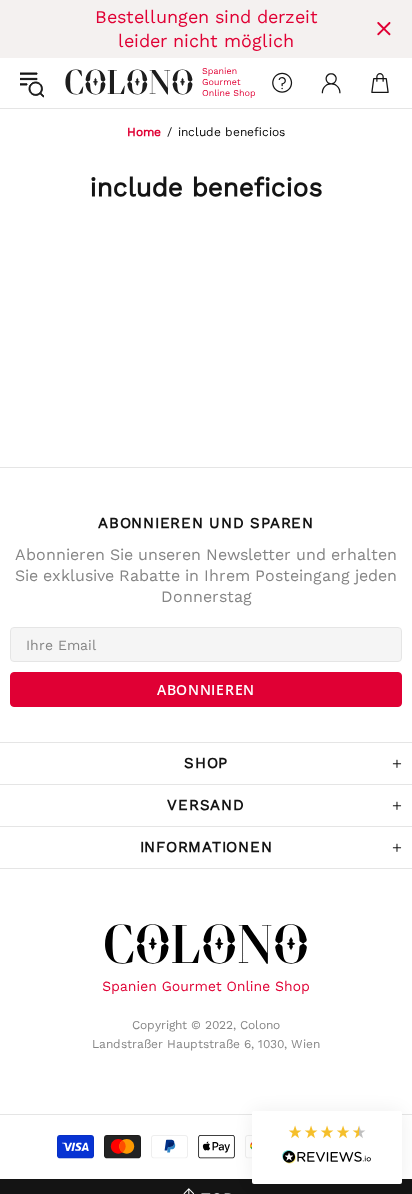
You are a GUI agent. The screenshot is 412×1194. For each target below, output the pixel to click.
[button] (327, 1147)
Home (144, 132)
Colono (81, 83)
